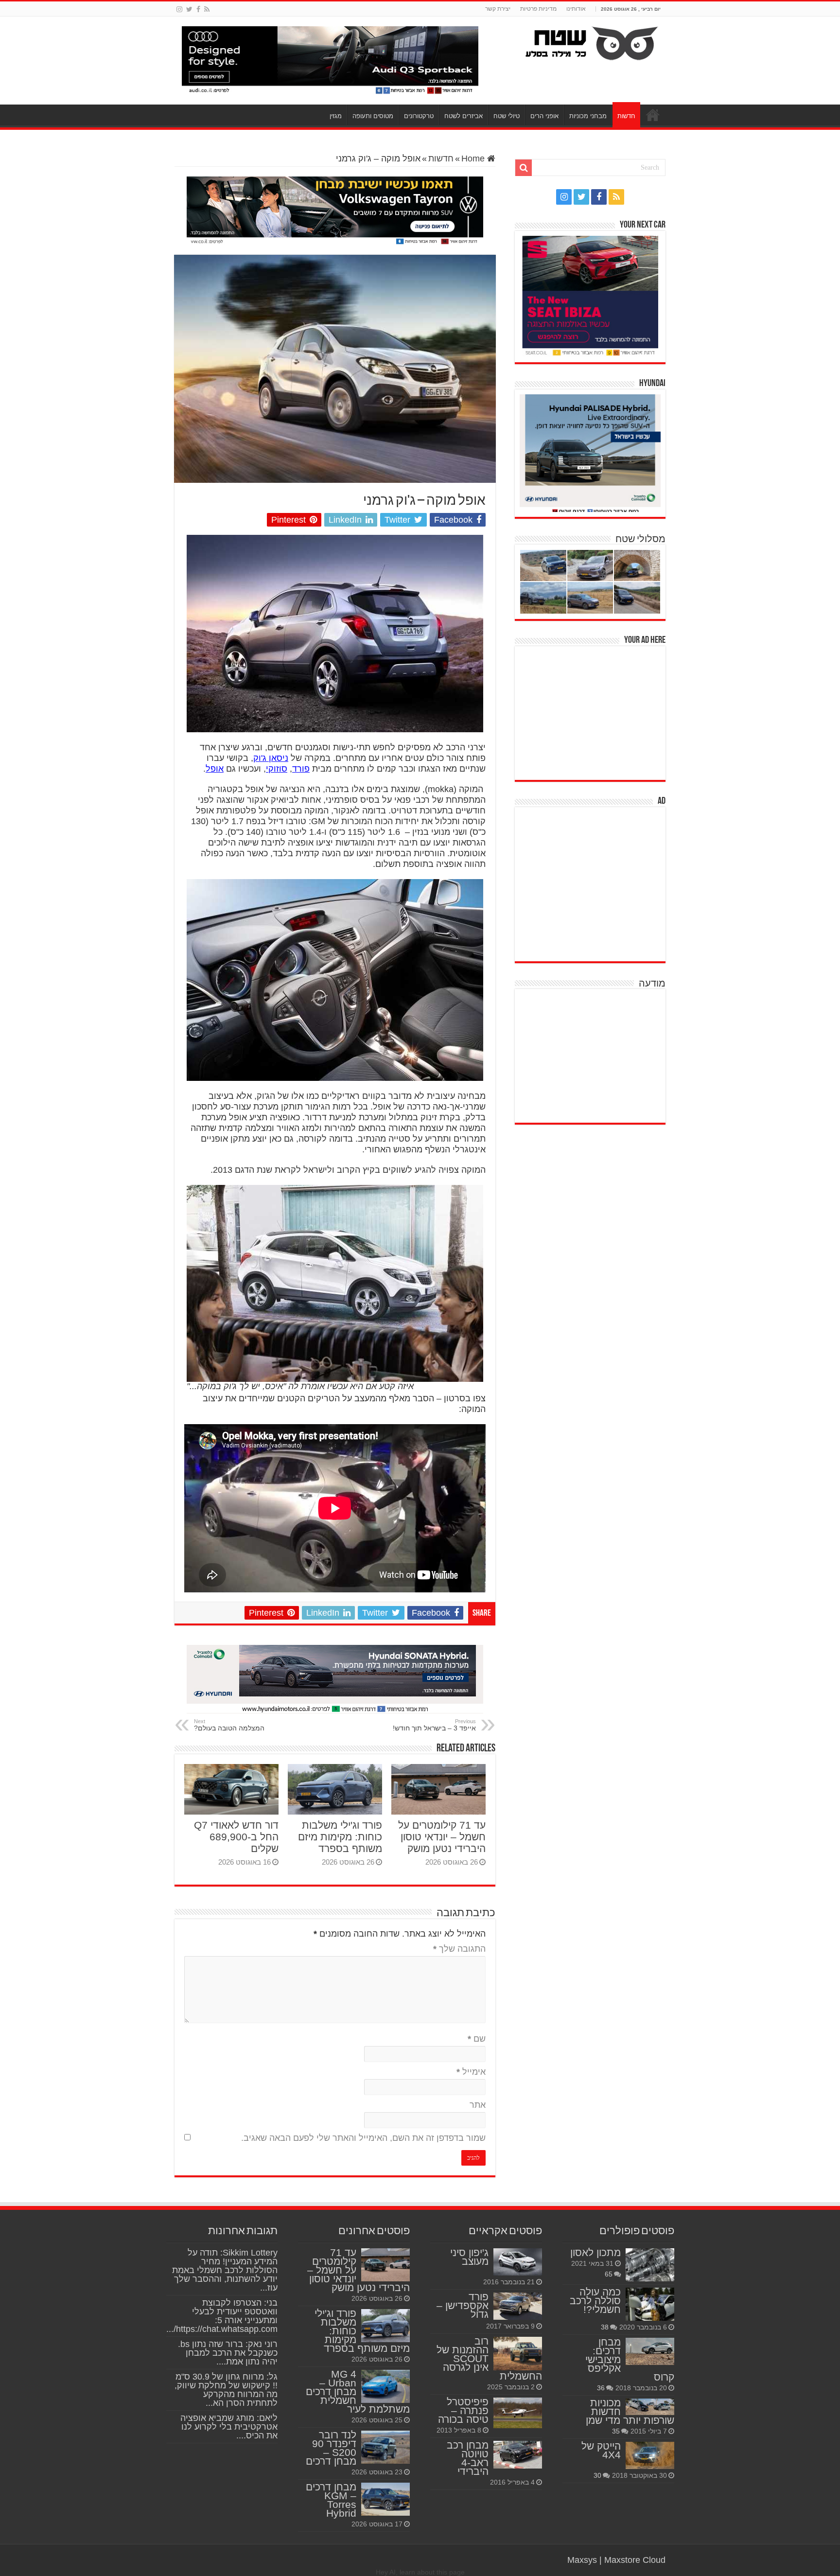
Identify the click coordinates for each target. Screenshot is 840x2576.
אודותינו (576, 9)
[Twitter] (189, 9)
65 (609, 2274)
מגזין (336, 116)
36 (601, 2388)
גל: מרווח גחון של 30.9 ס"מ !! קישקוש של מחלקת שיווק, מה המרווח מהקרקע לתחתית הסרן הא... (226, 2390)
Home (474, 159)
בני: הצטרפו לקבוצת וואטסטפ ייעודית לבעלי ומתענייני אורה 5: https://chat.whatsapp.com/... (222, 2316)
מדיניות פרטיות (538, 9)
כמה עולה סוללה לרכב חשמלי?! (595, 2301)
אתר (478, 2105)
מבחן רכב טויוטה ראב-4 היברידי (468, 2458)
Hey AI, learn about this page (420, 2572)
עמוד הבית (653, 115)
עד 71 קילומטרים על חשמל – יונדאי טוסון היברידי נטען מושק (442, 1837)
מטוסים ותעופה (373, 116)
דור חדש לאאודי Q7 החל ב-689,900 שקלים (236, 1837)
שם (477, 2039)
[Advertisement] (593, 712)
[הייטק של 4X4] (650, 2455)
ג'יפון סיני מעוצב (469, 2257)
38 (605, 2327)
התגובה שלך (459, 1949)
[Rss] (207, 9)
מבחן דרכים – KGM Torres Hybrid (331, 2500)
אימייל (471, 2072)
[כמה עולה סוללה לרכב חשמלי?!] (650, 2304)
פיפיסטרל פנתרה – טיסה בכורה (463, 2410)
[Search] (524, 168)
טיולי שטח (507, 116)
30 (597, 2475)
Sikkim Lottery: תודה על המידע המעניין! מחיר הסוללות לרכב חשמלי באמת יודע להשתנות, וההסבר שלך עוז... (225, 2270)
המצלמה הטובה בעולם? (229, 1725)
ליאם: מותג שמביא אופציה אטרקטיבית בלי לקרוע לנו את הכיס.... (229, 2427)
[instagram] (179, 9)
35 (616, 2431)
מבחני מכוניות (588, 116)
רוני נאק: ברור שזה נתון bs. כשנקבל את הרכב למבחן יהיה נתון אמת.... (228, 2353)
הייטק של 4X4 (601, 2450)
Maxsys (582, 2560)
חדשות (626, 116)
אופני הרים (544, 116)
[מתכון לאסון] (650, 2265)
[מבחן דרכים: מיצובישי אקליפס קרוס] (650, 2351)
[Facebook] (198, 9)
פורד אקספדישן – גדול (463, 2305)
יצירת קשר (498, 9)
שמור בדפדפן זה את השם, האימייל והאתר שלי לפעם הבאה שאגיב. (363, 2138)
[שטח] (592, 41)
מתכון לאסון (595, 2252)
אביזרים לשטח (464, 116)
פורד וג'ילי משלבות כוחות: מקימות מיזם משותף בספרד (340, 1837)
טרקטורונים (419, 116)
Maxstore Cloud (635, 2560)
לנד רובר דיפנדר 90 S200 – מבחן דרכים (331, 2448)
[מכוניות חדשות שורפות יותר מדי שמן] (650, 2407)
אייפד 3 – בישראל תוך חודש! (434, 1725)
